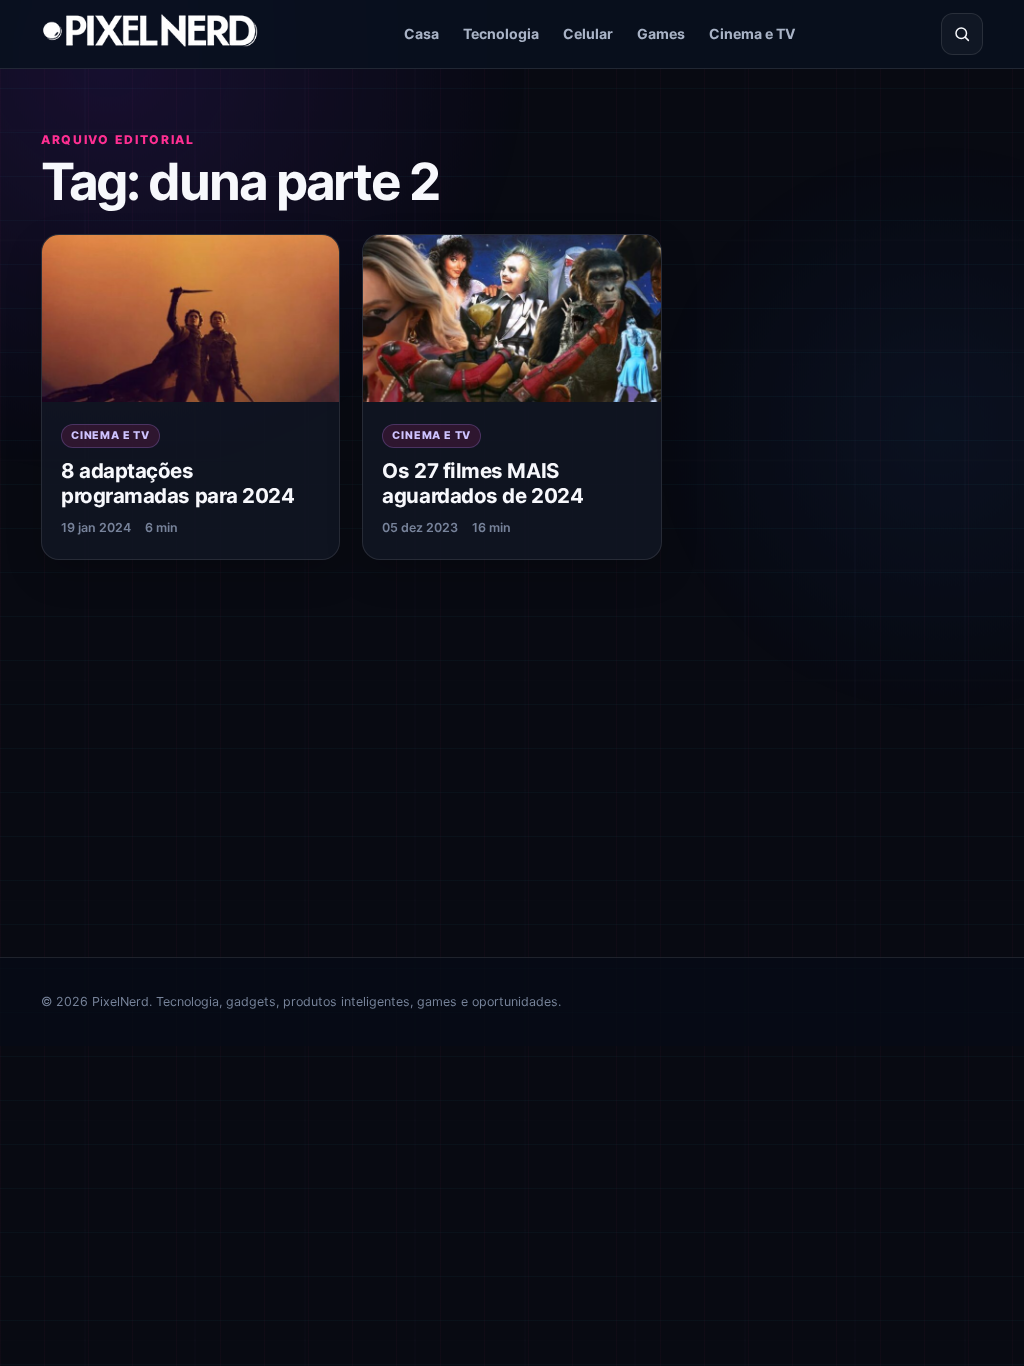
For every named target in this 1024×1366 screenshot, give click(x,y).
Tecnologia (501, 33)
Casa (421, 33)
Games (661, 33)
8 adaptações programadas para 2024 (178, 483)
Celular (588, 33)
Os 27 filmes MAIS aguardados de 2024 (482, 483)
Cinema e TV (752, 33)
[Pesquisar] (962, 34)
